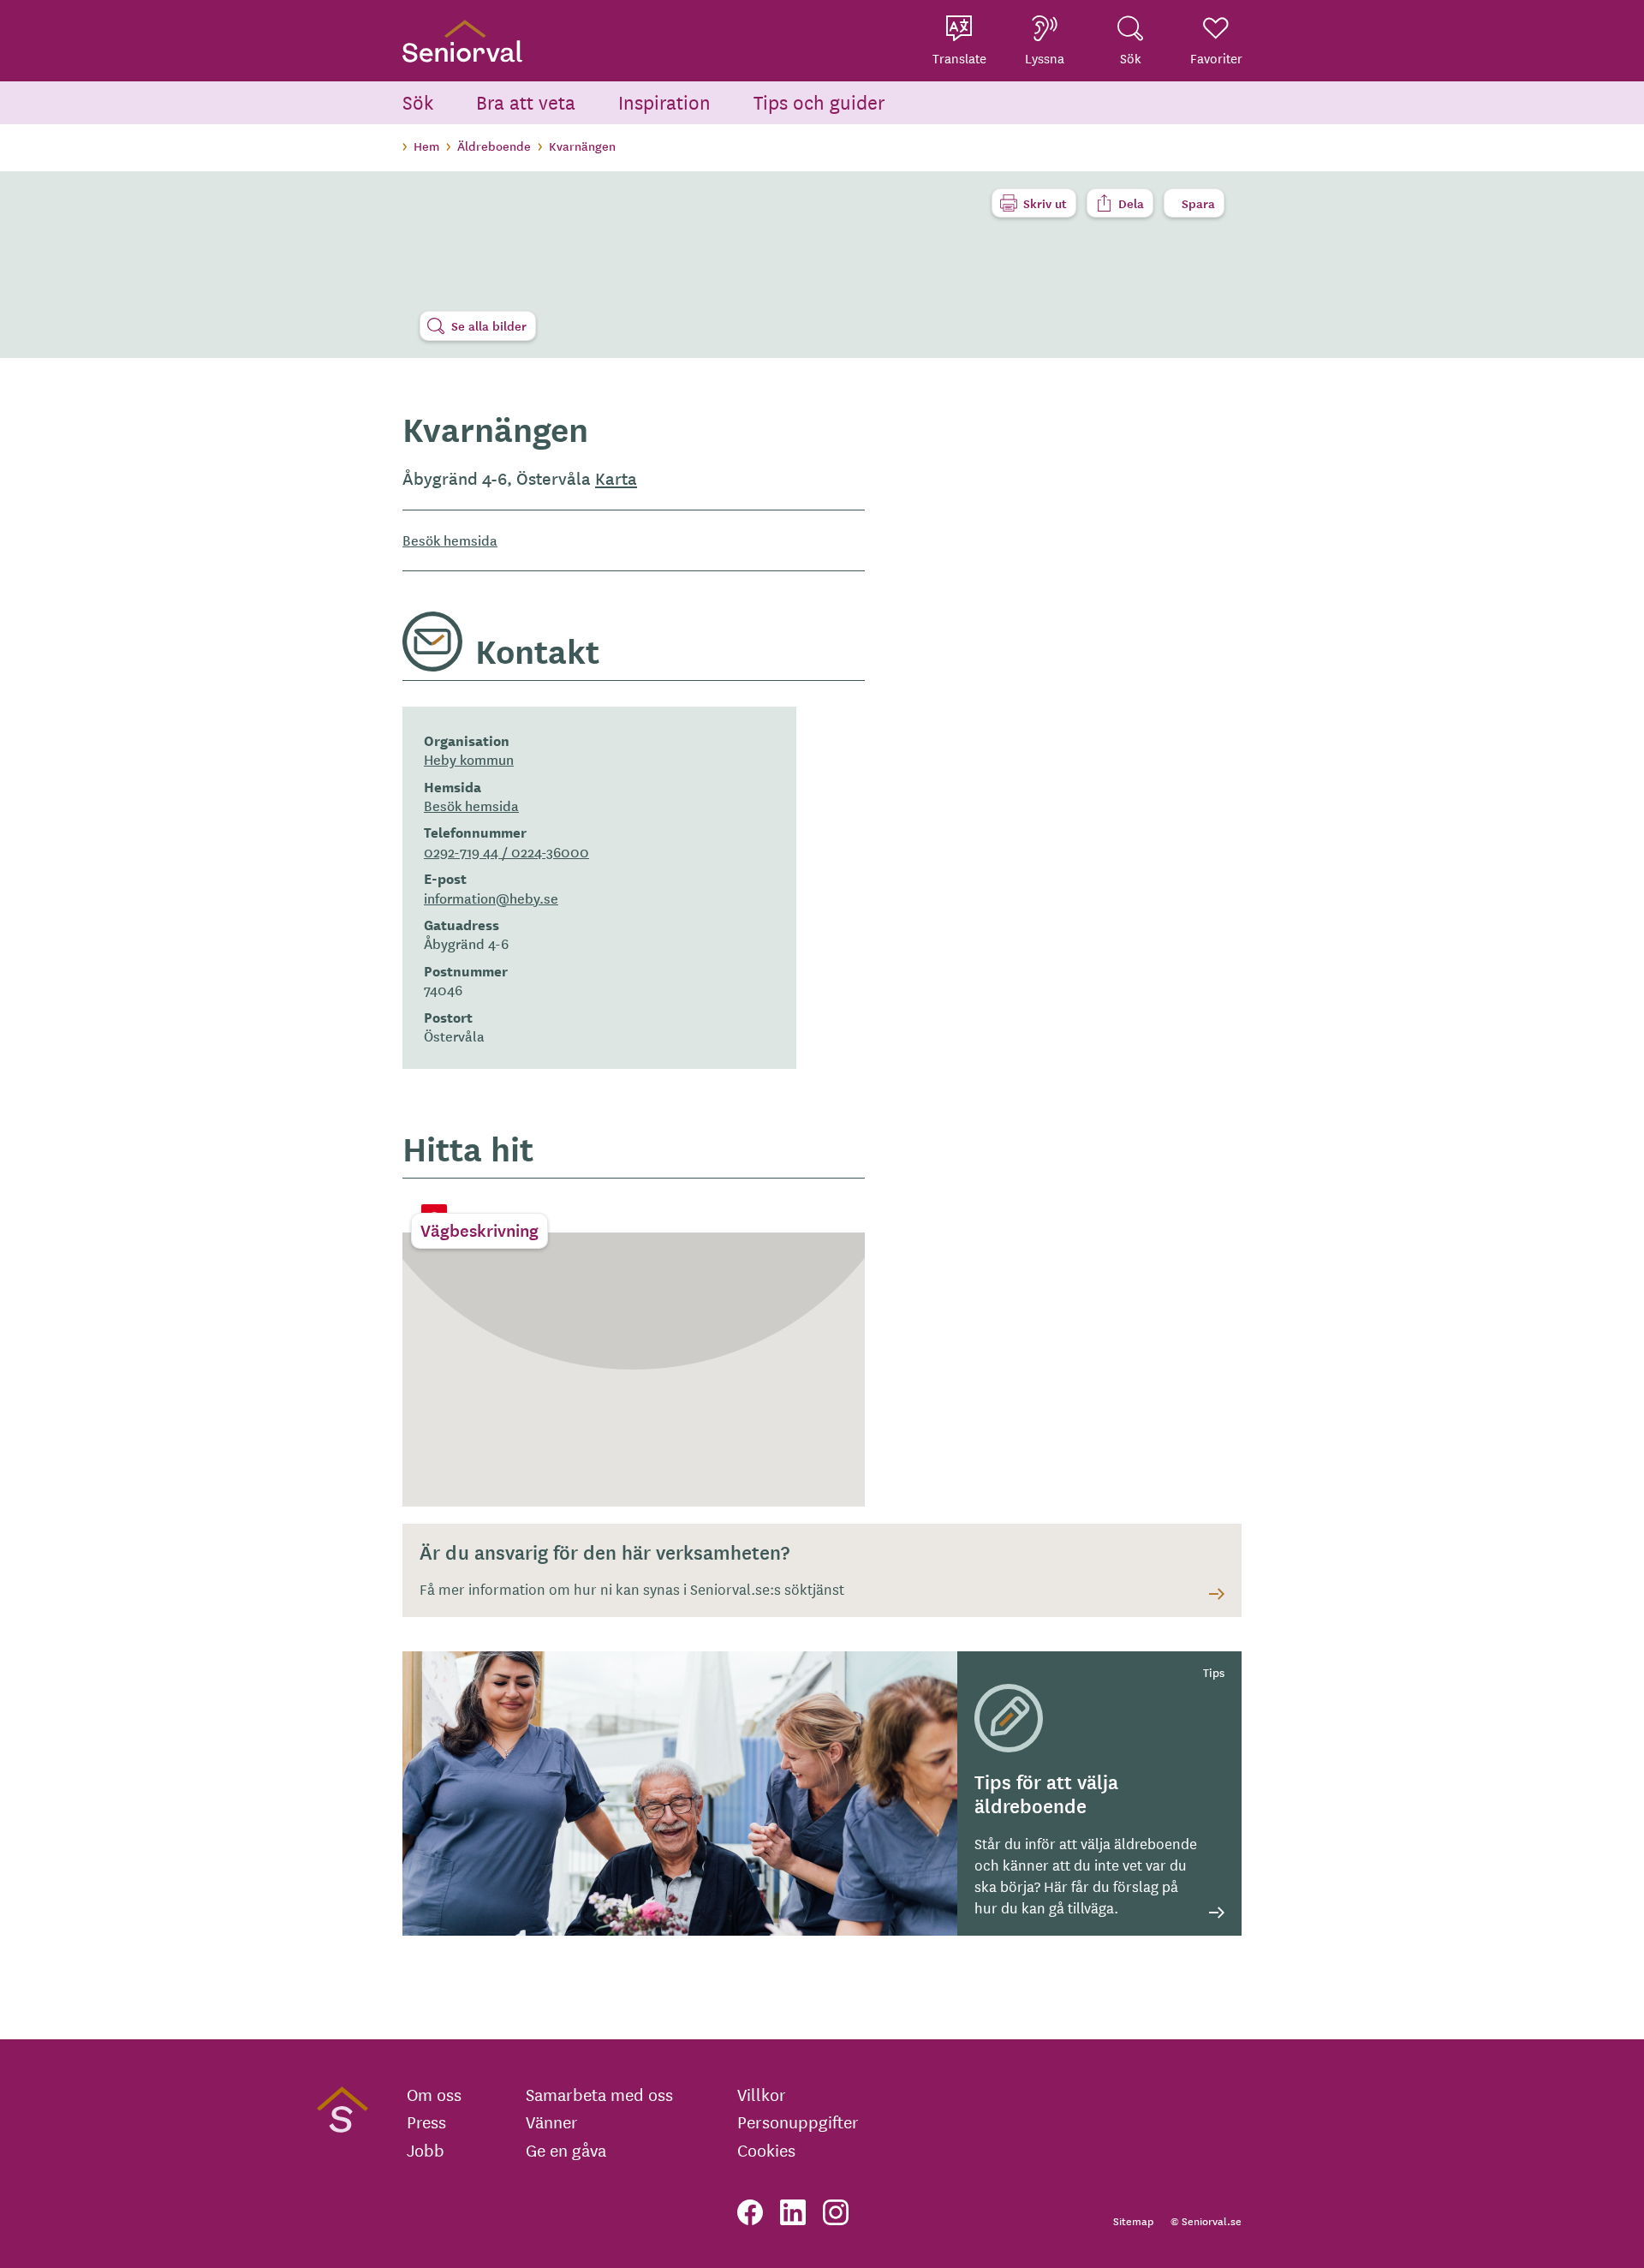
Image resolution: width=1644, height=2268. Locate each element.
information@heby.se (491, 898)
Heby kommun (469, 759)
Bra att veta (526, 101)
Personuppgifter (798, 2122)
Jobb (426, 2150)
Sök (418, 101)
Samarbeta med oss (599, 2094)
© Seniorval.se (1206, 2220)
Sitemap (1133, 2220)
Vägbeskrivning (479, 1230)
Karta (616, 478)
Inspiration (664, 101)
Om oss (434, 2094)
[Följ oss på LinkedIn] (793, 2212)
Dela (1131, 203)
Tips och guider (819, 101)
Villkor (762, 2094)
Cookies (766, 2150)
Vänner (552, 2122)
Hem (426, 146)
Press (426, 2122)
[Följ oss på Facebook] (750, 2212)
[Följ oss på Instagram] (836, 2212)
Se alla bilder (489, 325)
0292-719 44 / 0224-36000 (506, 851)
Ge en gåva (566, 2150)
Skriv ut (1045, 203)
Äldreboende (494, 146)
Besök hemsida (450, 540)
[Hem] (462, 41)
